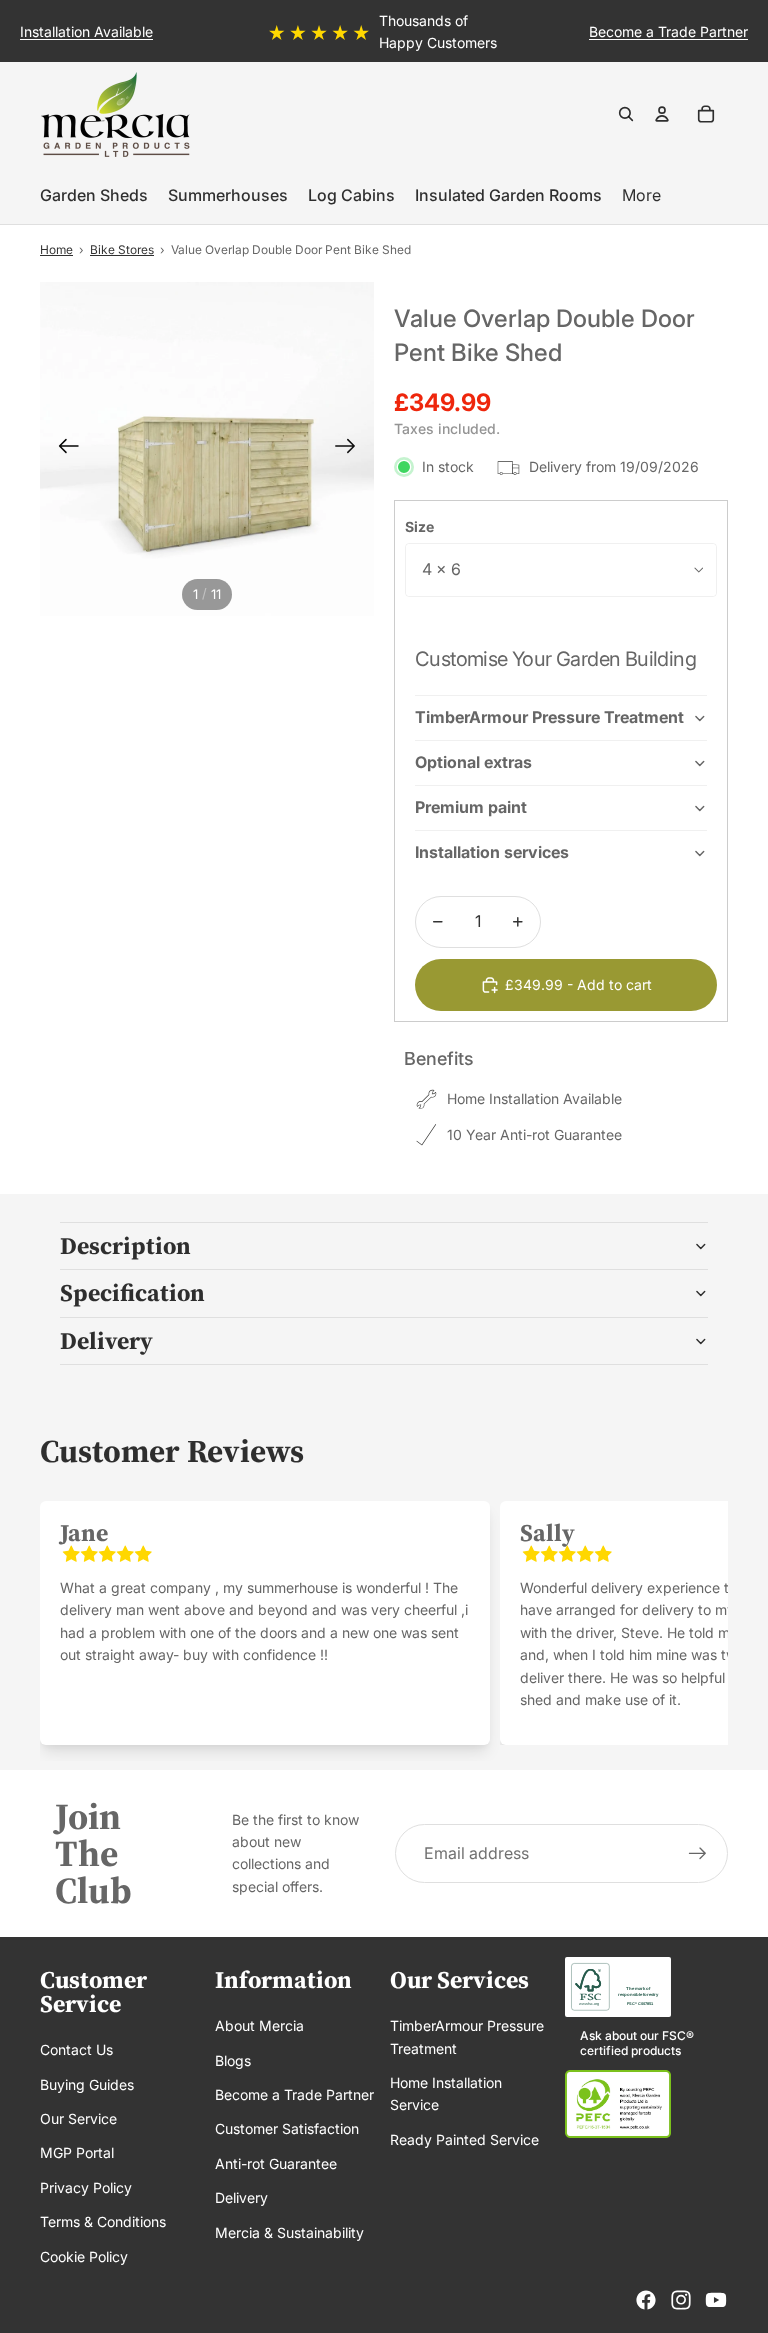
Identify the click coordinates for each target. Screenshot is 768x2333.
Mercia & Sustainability (289, 2232)
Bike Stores (122, 249)
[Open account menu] (662, 114)
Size (419, 526)
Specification (132, 1292)
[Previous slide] (18, 31)
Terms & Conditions (103, 2221)
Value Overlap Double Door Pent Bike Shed (291, 249)
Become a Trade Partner (294, 2094)
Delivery (106, 1340)
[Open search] (626, 114)
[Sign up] (698, 1854)
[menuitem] (641, 195)
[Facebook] (646, 2300)
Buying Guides (87, 2084)
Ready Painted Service (464, 2139)
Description (125, 1245)
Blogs (233, 2060)
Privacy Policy (86, 2187)
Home (56, 249)
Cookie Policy (84, 2256)
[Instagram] (681, 2300)
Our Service (78, 2118)
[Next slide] (750, 31)
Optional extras (473, 762)
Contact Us (76, 2049)
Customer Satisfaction (287, 2128)
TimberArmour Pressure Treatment (549, 717)
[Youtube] (716, 2300)
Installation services (492, 852)
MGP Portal (77, 2152)
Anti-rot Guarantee (276, 2163)
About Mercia (259, 2025)
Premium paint (471, 807)
